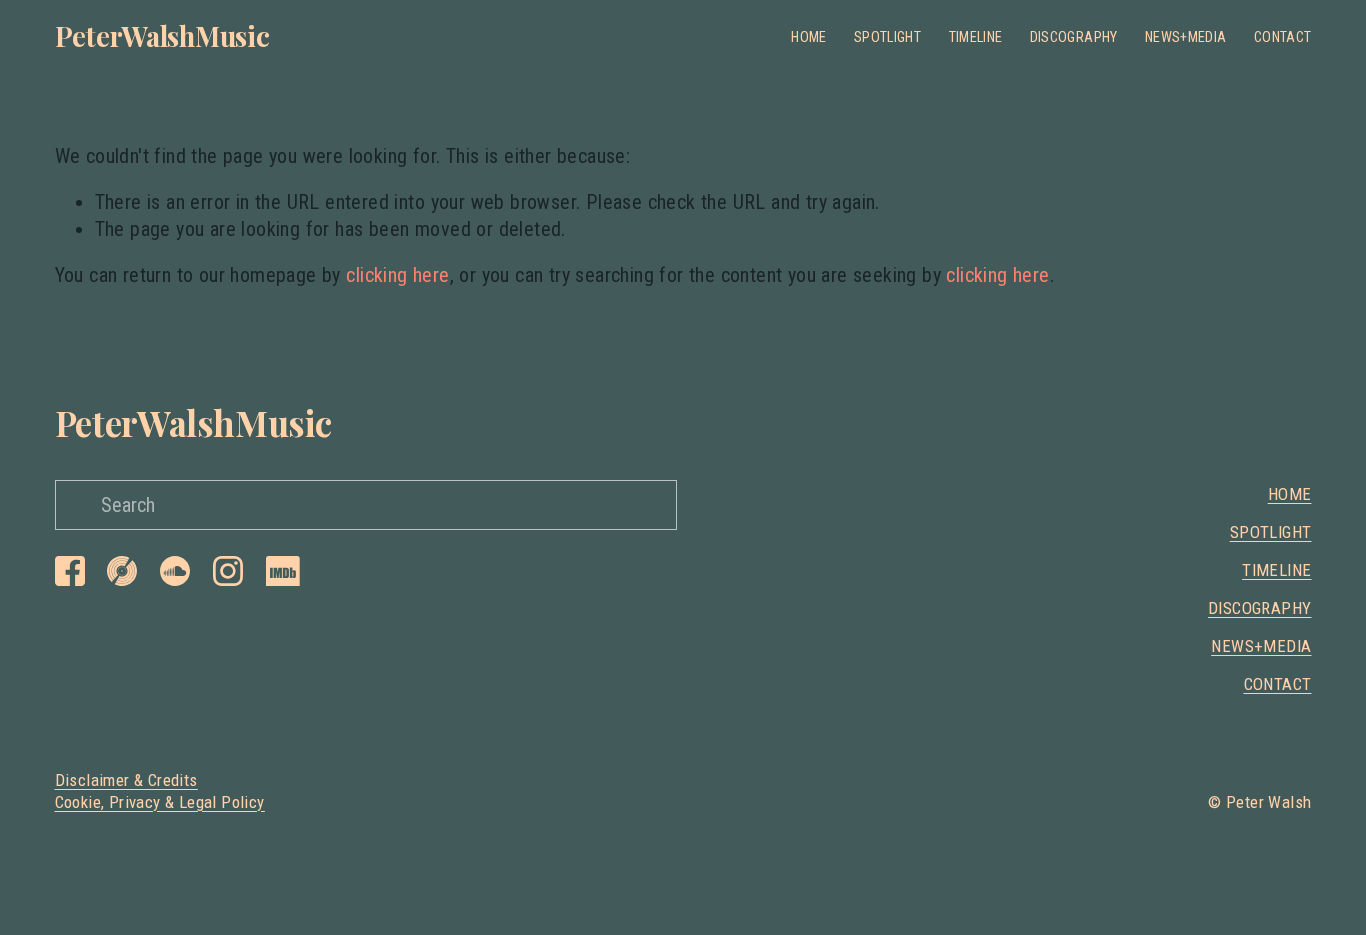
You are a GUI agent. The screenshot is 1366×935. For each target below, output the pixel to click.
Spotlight (887, 37)
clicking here (397, 275)
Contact (1283, 37)
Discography (1074, 37)
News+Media (1186, 37)
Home (808, 37)
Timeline (976, 37)
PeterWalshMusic (162, 35)
